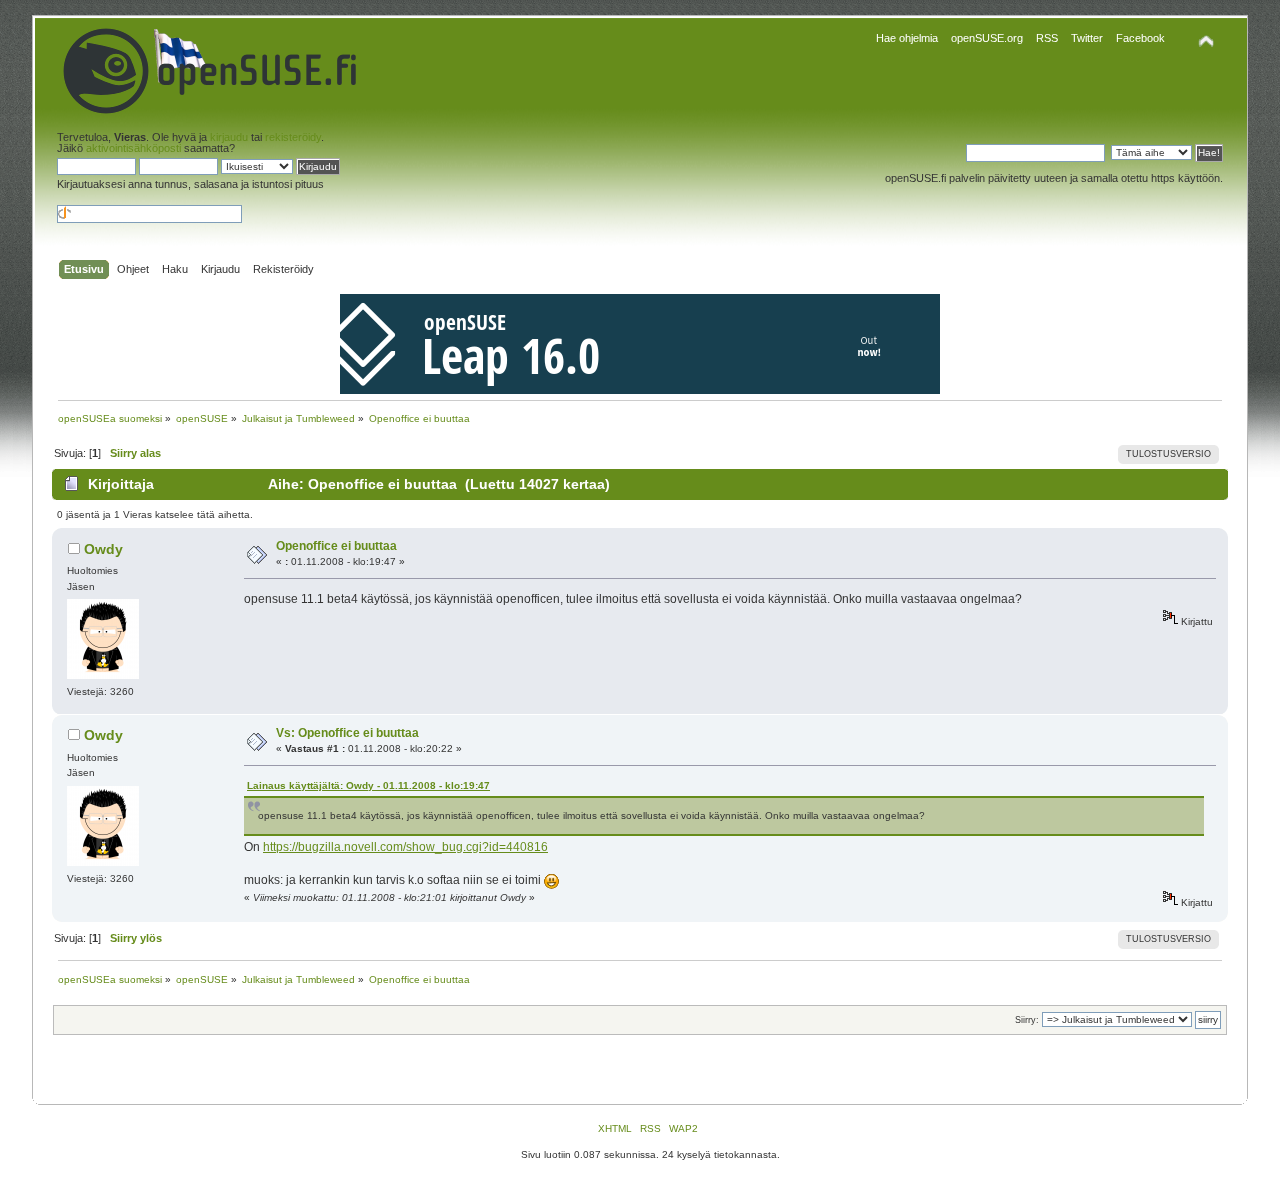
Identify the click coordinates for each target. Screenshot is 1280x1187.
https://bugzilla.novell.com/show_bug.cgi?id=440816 (405, 847)
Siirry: (1027, 1020)
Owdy (103, 549)
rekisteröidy (293, 137)
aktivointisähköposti (133, 148)
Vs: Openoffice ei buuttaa (347, 733)
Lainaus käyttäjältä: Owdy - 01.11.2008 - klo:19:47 (368, 785)
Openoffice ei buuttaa (336, 546)
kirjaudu (229, 137)
